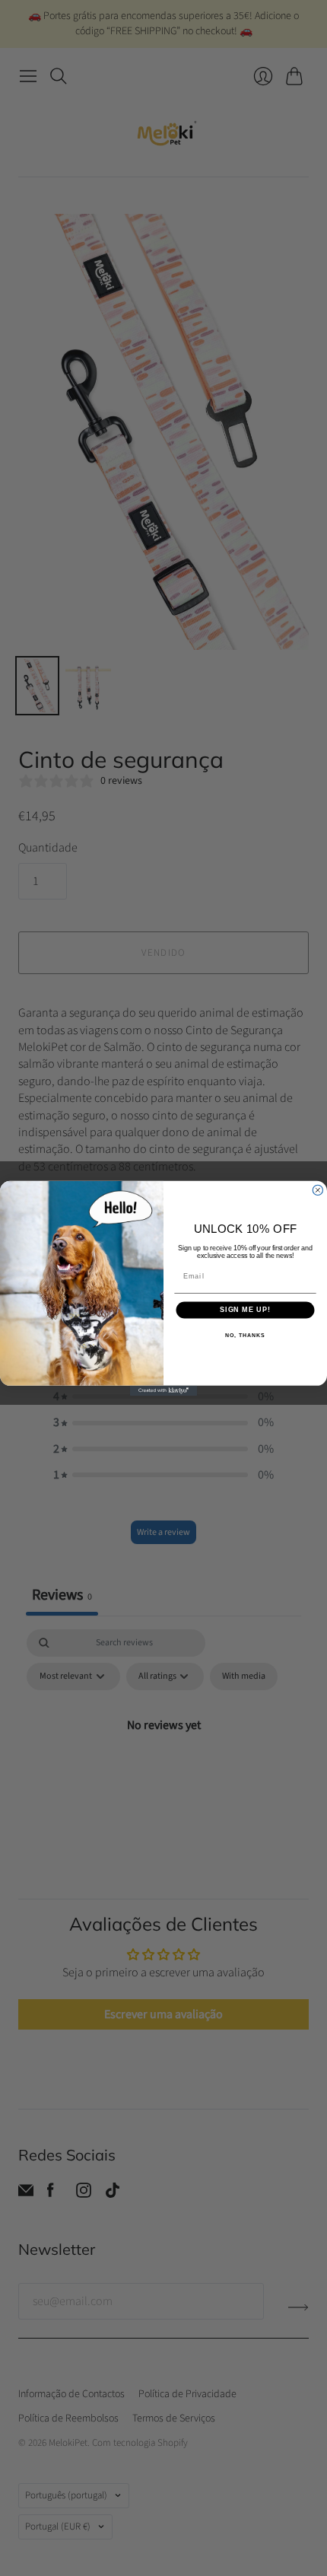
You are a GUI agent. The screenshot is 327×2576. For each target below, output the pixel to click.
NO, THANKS (245, 1336)
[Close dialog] (317, 1190)
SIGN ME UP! (245, 1309)
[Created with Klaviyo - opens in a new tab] (163, 1390)
